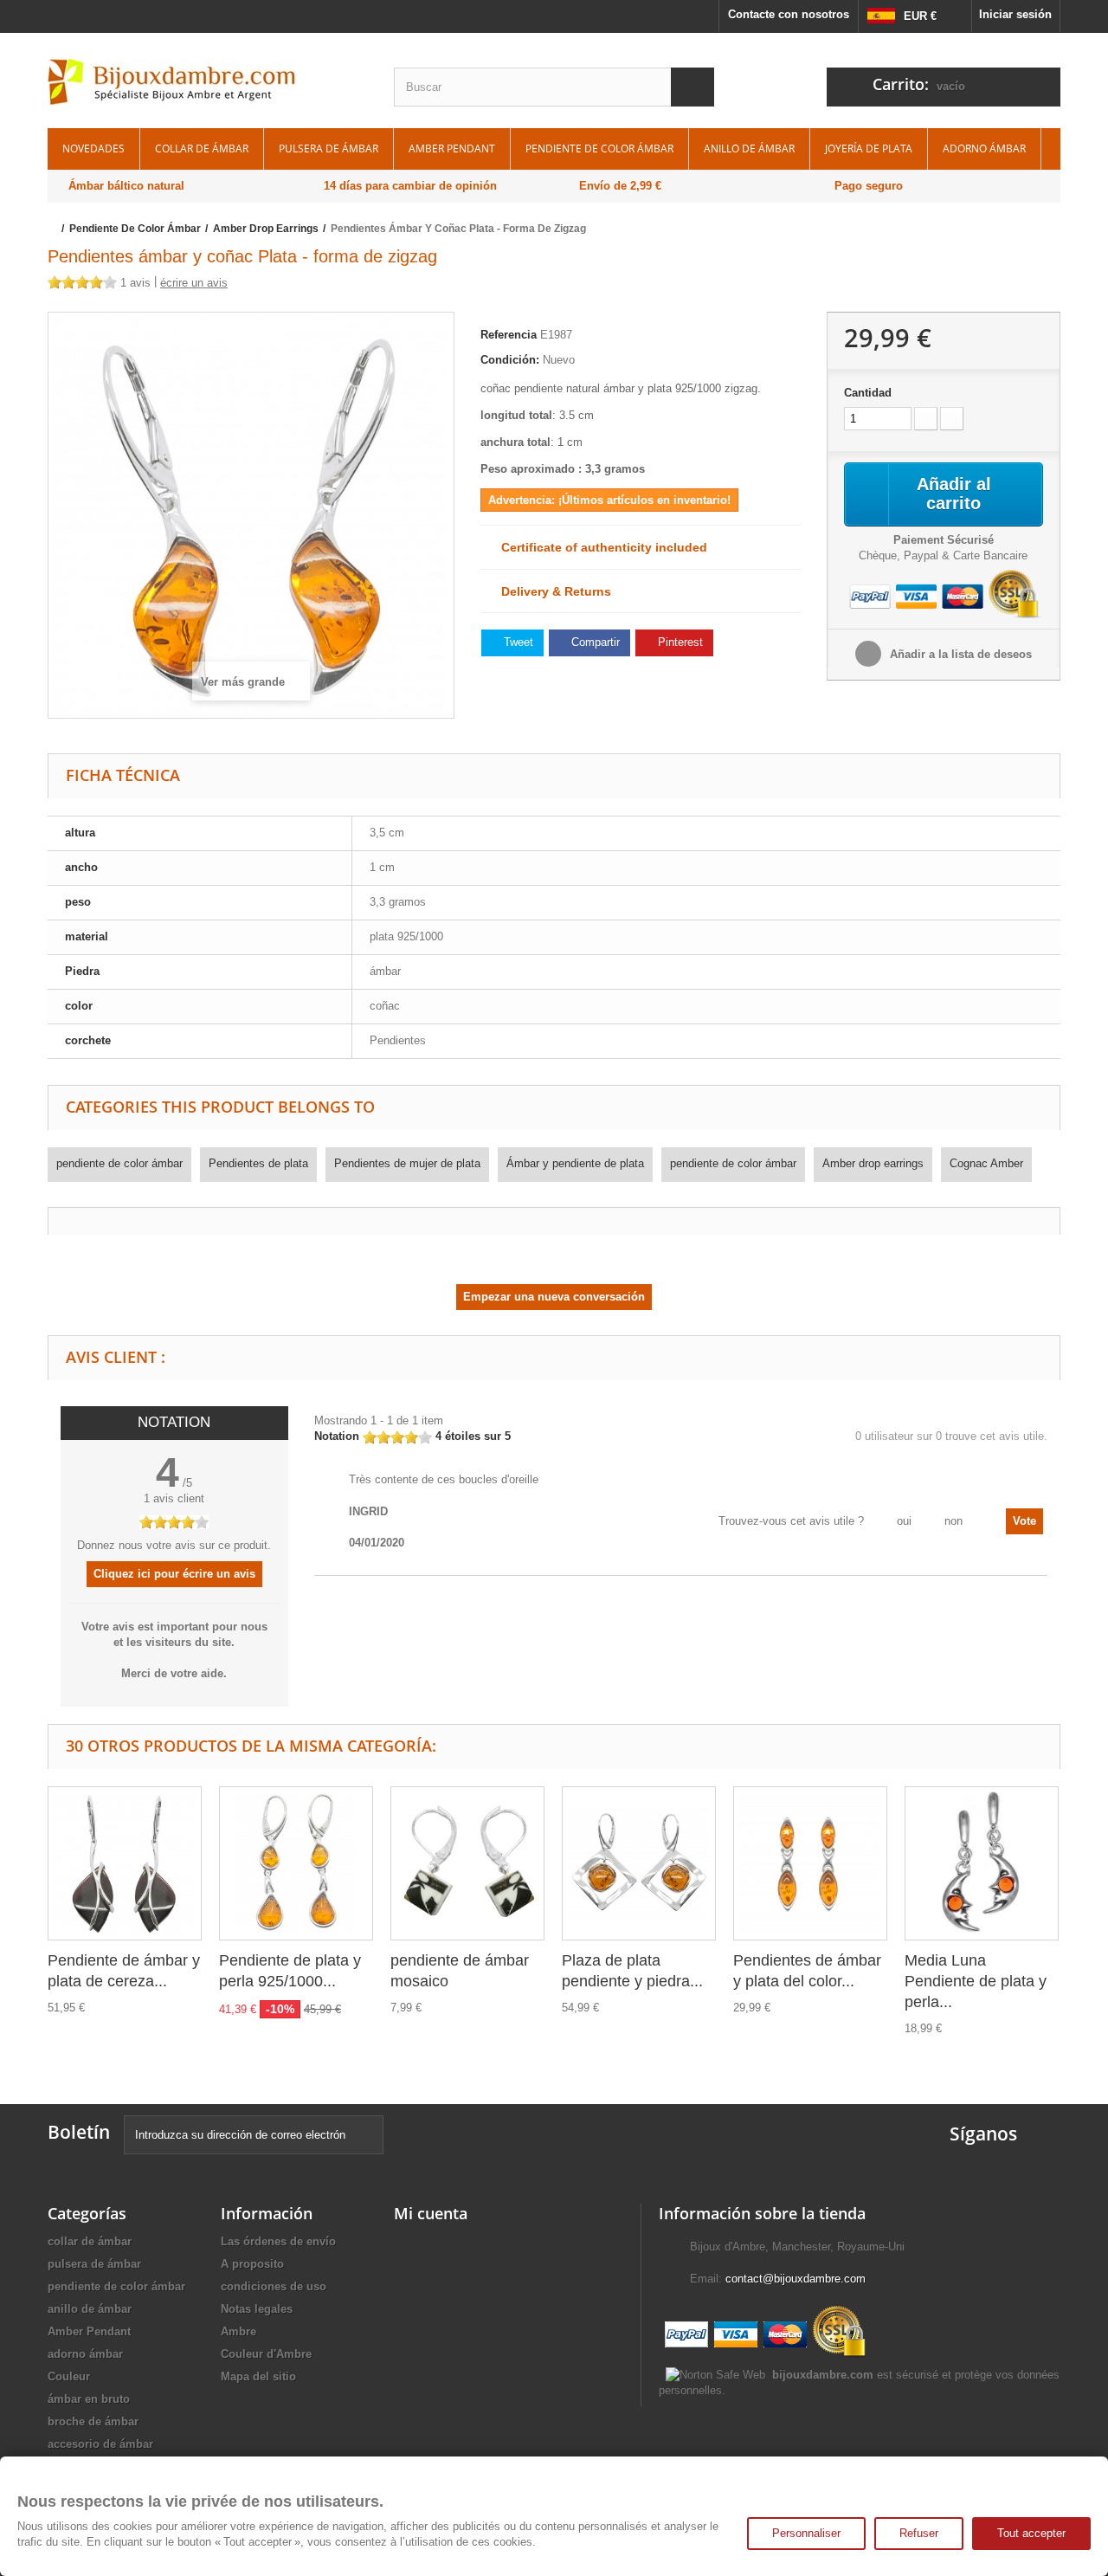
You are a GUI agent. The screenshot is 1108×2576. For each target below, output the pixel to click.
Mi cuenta (431, 2213)
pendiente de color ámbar (599, 148)
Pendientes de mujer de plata (407, 1163)
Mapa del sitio (258, 2376)
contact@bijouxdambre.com (796, 2279)
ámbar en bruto (89, 2399)
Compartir (594, 642)
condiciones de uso (274, 2286)
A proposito (252, 2264)
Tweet (517, 642)
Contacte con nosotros (789, 14)
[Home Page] (53, 229)
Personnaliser (806, 2533)
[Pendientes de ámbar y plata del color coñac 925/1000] (810, 1863)
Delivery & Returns (551, 591)
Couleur (69, 2376)
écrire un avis (194, 283)
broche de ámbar (93, 2421)
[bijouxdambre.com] (208, 82)
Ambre (238, 2331)
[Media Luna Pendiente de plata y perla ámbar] (982, 1863)
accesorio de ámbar (100, 2444)
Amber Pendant (452, 148)
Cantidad (868, 393)
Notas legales (257, 2309)
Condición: (510, 360)
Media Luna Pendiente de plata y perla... (976, 1981)
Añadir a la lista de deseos (959, 654)
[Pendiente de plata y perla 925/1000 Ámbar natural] (296, 1863)
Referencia (509, 335)
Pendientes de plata (258, 1163)
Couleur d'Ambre (266, 2354)
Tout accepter (1031, 2533)
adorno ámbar (984, 148)
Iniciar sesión (1015, 14)
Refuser (919, 2533)
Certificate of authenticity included (599, 547)
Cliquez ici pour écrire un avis (174, 1574)
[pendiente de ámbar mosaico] (467, 1863)
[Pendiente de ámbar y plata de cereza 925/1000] (125, 1863)
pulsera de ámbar (329, 148)
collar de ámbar (202, 148)
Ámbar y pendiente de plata (575, 1163)
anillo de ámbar (749, 148)
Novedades (93, 148)
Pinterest (679, 642)
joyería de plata (869, 148)
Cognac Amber (986, 1163)
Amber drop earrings (873, 1163)
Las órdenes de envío (278, 2241)
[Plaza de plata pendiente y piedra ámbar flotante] (639, 1863)
